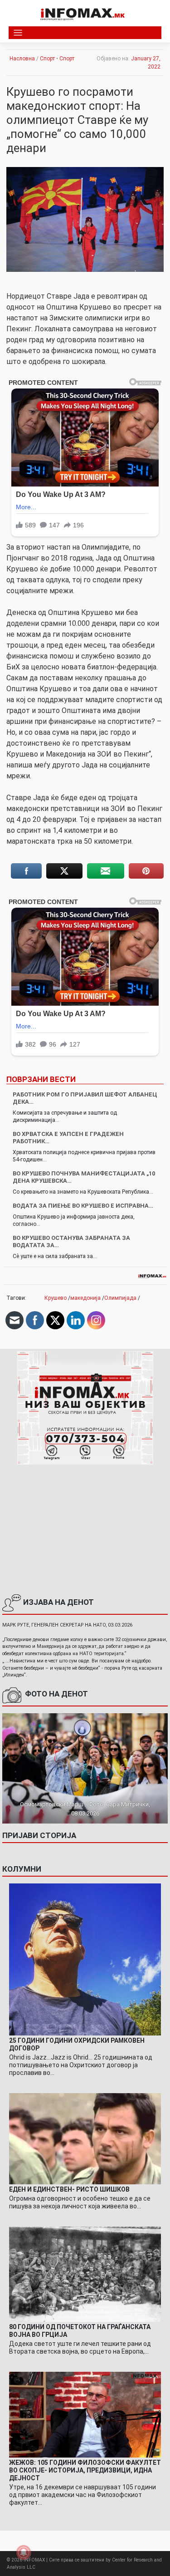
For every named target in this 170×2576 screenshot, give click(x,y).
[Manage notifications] (24, 2552)
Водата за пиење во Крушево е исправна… (83, 1206)
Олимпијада (120, 1298)
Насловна (22, 59)
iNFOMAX (34, 2560)
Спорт (47, 59)
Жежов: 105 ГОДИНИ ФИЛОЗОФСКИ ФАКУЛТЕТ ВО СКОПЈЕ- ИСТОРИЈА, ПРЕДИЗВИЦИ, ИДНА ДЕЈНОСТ (85, 2470)
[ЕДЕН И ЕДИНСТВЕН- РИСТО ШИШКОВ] (85, 2138)
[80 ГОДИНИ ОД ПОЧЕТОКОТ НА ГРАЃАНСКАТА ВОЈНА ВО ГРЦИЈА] (85, 2274)
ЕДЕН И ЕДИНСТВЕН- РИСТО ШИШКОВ (69, 2189)
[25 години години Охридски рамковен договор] (85, 1959)
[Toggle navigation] (18, 33)
